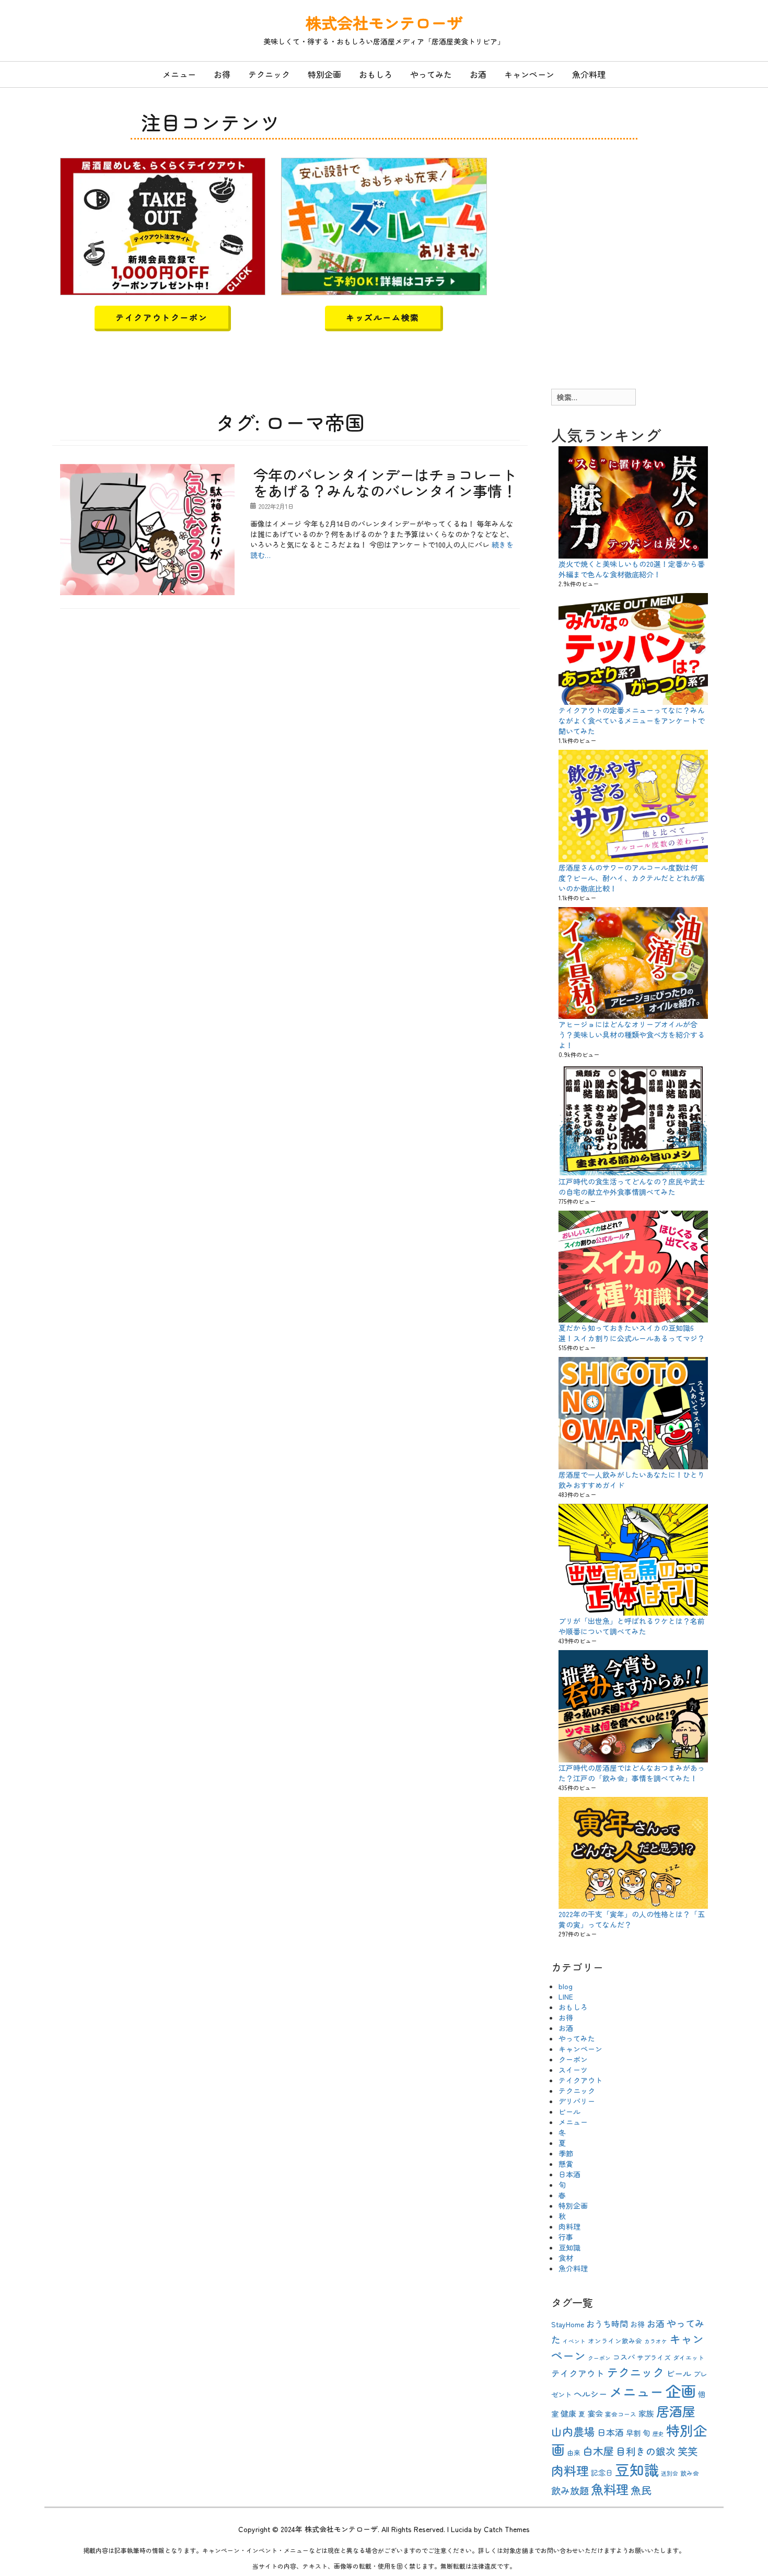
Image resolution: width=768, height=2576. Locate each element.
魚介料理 (589, 74)
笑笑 (688, 2451)
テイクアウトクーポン (161, 317)
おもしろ (376, 74)
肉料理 (569, 2226)
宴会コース (621, 2414)
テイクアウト (580, 2080)
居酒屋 (676, 2411)
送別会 (670, 2473)
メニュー (179, 74)
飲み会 (690, 2473)
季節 (566, 2153)
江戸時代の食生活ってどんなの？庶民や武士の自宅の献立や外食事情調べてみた (632, 1187)
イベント (574, 2341)
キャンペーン (529, 74)
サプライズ (654, 2357)
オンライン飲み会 (615, 2341)
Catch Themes (507, 2529)
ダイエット (689, 2357)
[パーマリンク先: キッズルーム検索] (384, 225)
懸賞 (566, 2164)
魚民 (641, 2490)
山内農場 (573, 2431)
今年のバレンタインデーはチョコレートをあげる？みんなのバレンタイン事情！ (385, 483)
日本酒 (569, 2174)
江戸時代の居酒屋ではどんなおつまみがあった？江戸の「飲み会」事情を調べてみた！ (632, 1773)
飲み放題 (570, 2490)
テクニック (269, 74)
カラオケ (656, 2341)
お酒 (478, 74)
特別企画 (324, 74)
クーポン (573, 2059)
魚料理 (610, 2489)
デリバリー (577, 2101)
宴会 (595, 2413)
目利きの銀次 (646, 2451)
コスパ (624, 2357)
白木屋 (598, 2451)
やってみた (431, 74)
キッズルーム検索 (383, 317)
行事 (566, 2237)
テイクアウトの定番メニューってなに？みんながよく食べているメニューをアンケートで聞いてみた (632, 721)
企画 (681, 2391)
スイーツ (573, 2070)
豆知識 (569, 2247)
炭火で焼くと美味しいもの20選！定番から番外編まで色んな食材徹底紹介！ (632, 569)
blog (566, 1986)
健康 (568, 2413)
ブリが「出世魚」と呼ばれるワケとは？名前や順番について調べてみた (632, 1626)
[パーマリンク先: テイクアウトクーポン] (163, 225)
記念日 (602, 2473)
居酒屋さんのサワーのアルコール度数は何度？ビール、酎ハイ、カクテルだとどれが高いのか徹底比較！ (632, 878)
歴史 (658, 2434)
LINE (566, 1997)
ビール (569, 2111)
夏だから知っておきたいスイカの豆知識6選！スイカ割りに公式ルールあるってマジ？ (632, 1333)
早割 (633, 2433)
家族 (646, 2413)
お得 (222, 74)
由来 (574, 2452)
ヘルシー (590, 2394)
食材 (566, 2258)
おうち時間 (607, 2324)
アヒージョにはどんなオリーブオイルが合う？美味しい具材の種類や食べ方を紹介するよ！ (632, 1035)
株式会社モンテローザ (384, 22)
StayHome (568, 2324)
